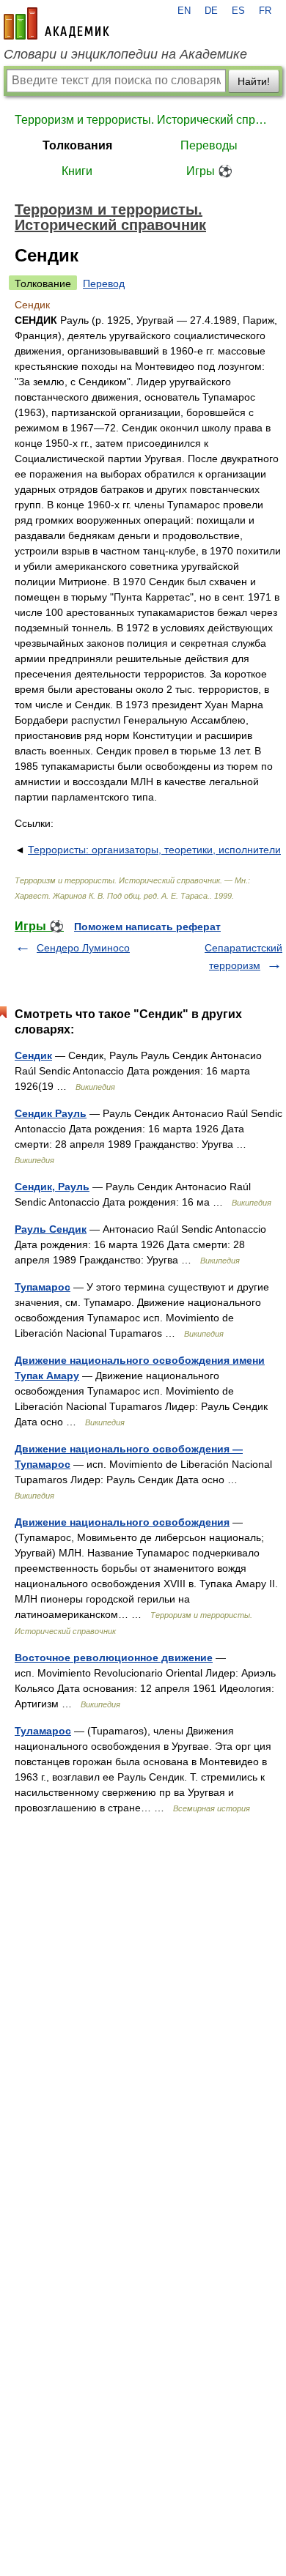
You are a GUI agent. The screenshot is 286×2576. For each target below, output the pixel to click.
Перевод (104, 283)
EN (184, 11)
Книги (77, 171)
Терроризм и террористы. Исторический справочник (143, 120)
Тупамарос (43, 1287)
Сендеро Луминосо (83, 948)
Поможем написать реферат (147, 927)
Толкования (77, 145)
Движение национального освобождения (122, 1522)
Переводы (209, 145)
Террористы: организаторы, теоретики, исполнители (154, 850)
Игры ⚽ (209, 171)
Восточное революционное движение (114, 1658)
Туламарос (43, 1731)
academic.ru (56, 23)
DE (211, 11)
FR (265, 11)
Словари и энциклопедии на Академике (125, 54)
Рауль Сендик (51, 1229)
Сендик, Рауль (52, 1187)
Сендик (33, 1055)
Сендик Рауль (51, 1113)
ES (238, 11)
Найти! (254, 81)
